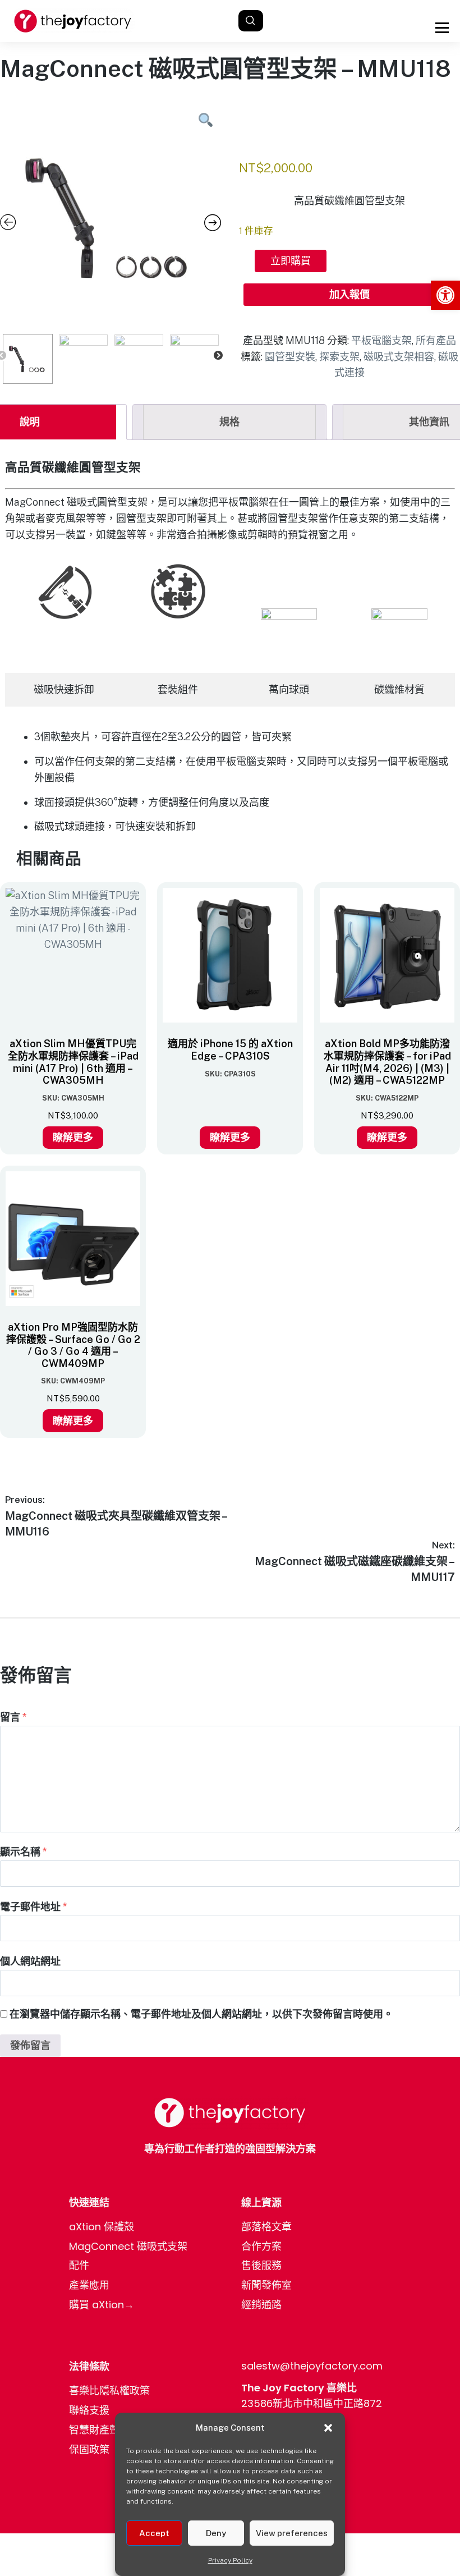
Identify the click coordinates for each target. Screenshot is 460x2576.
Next (218, 356)
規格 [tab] (229, 422)
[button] (445, 295)
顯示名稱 (24, 1852)
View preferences (292, 2533)
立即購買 (291, 261)
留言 (13, 1717)
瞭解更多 (73, 1137)
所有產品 (436, 340)
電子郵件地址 (34, 1907)
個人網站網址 (30, 1961)
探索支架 (339, 357)
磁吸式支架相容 (399, 357)
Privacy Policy (230, 2560)
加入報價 (349, 294)
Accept (154, 2533)
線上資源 (261, 2203)
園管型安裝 (290, 357)
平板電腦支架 (381, 340)
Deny (216, 2533)
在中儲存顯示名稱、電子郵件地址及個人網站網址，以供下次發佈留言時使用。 (201, 2014)
